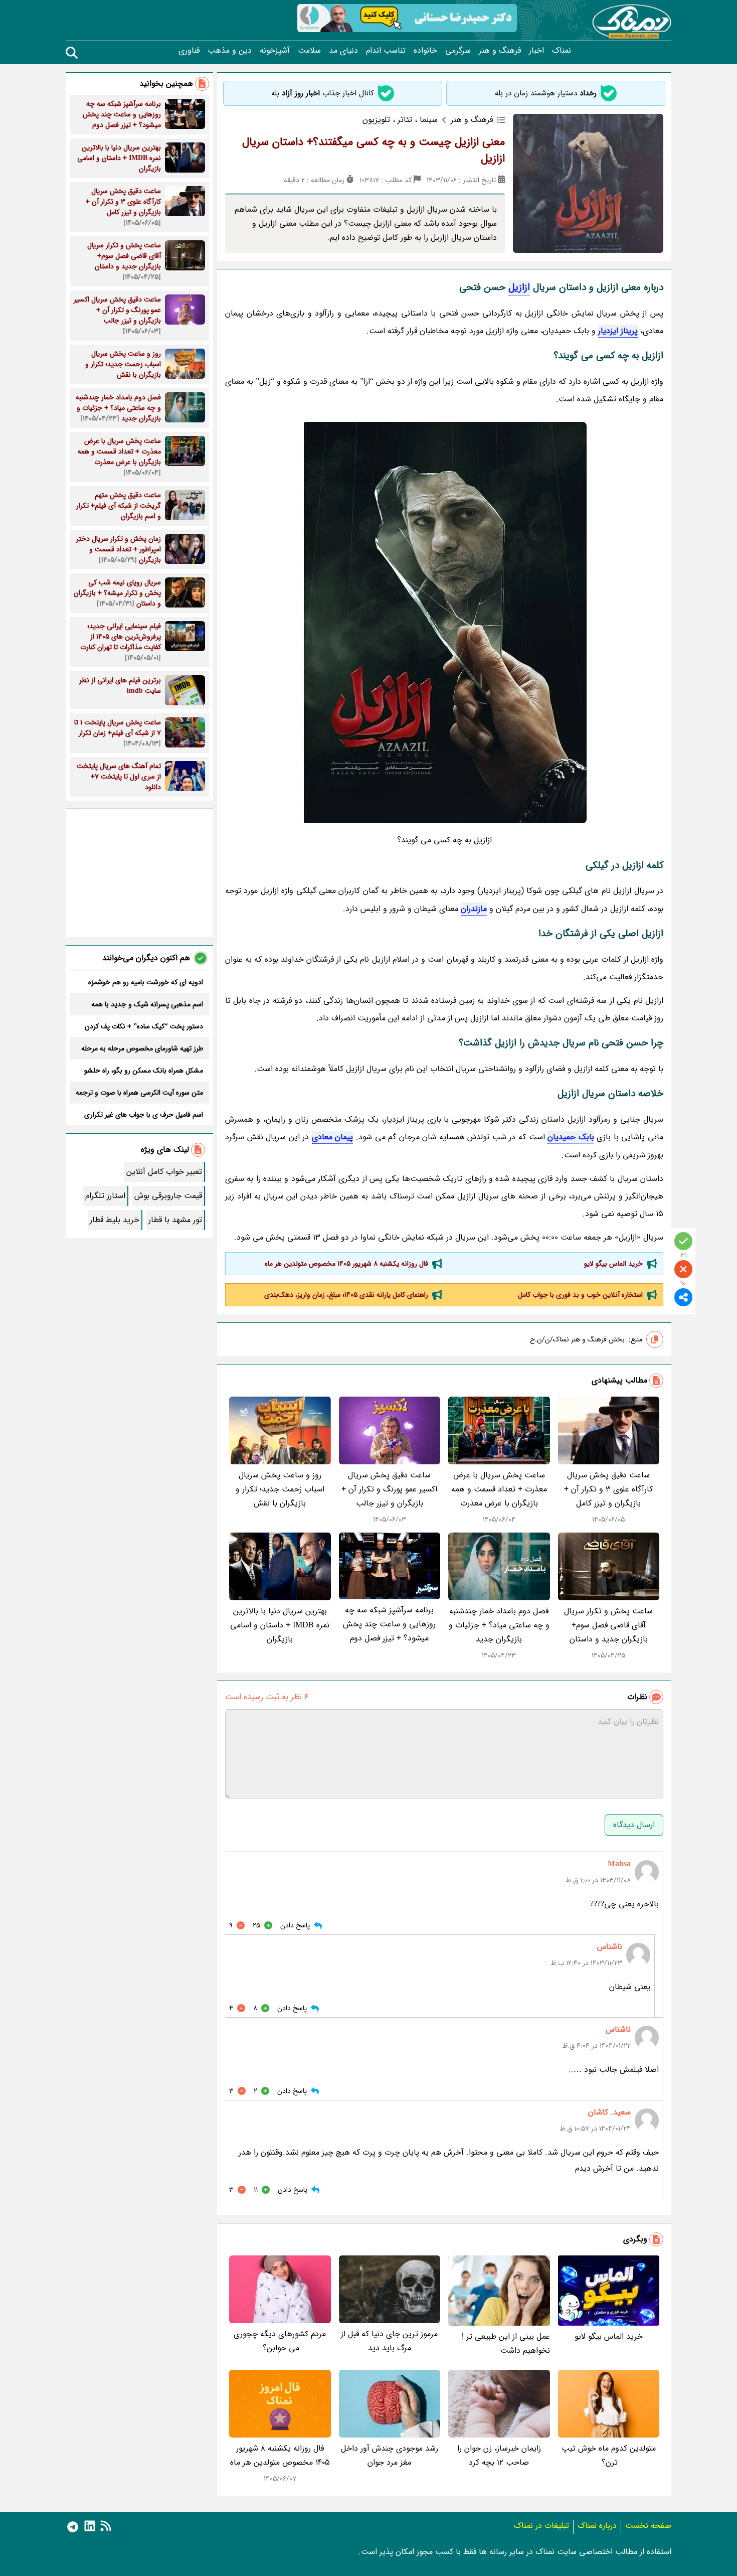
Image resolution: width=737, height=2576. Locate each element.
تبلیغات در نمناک (541, 2526)
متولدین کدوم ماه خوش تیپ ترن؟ (609, 2455)
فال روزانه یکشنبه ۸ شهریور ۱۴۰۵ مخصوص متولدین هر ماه (346, 1264)
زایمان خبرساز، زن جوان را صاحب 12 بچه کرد (499, 2455)
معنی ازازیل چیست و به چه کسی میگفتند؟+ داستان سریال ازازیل (374, 150)
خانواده (425, 51)
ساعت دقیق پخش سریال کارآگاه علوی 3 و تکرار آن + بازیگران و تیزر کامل (608, 1489)
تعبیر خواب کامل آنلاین (164, 1172)
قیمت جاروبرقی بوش (168, 1196)
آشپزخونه (275, 51)
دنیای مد (343, 51)
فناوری (189, 51)
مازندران (474, 909)
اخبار (536, 51)
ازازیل (519, 287)
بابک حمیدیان (571, 1137)
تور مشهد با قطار (175, 1220)
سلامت (309, 51)
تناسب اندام (386, 51)
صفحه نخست (648, 2526)
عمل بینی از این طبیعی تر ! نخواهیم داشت (506, 2343)
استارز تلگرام (105, 1196)
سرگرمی (458, 51)
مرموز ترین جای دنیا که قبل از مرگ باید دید (389, 2341)
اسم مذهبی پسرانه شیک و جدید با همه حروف (147, 1004)
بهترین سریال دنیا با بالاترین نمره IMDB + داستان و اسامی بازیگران (280, 1625)
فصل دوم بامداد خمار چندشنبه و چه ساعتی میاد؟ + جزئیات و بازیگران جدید (499, 1625)
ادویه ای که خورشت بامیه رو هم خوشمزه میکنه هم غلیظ (146, 982)
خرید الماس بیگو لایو (613, 1264)
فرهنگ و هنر (500, 51)
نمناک (562, 51)
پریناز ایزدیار (618, 331)
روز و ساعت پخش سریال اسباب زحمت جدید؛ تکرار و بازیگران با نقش (280, 1489)
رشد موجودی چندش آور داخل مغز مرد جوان (390, 2455)
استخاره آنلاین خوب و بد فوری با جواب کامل (580, 1295)
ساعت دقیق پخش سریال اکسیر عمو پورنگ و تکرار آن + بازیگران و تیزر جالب (389, 1489)
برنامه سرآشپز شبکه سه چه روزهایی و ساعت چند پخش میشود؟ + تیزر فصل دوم (389, 1624)
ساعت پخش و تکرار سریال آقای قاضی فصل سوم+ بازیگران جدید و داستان (608, 1625)
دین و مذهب (230, 51)
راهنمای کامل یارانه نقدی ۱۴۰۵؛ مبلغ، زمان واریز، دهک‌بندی (346, 1295)
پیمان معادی (333, 1137)
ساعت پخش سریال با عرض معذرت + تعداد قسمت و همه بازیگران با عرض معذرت (499, 1489)
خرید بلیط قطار (115, 1220)
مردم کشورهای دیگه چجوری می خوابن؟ (280, 2341)
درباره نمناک (597, 2526)
